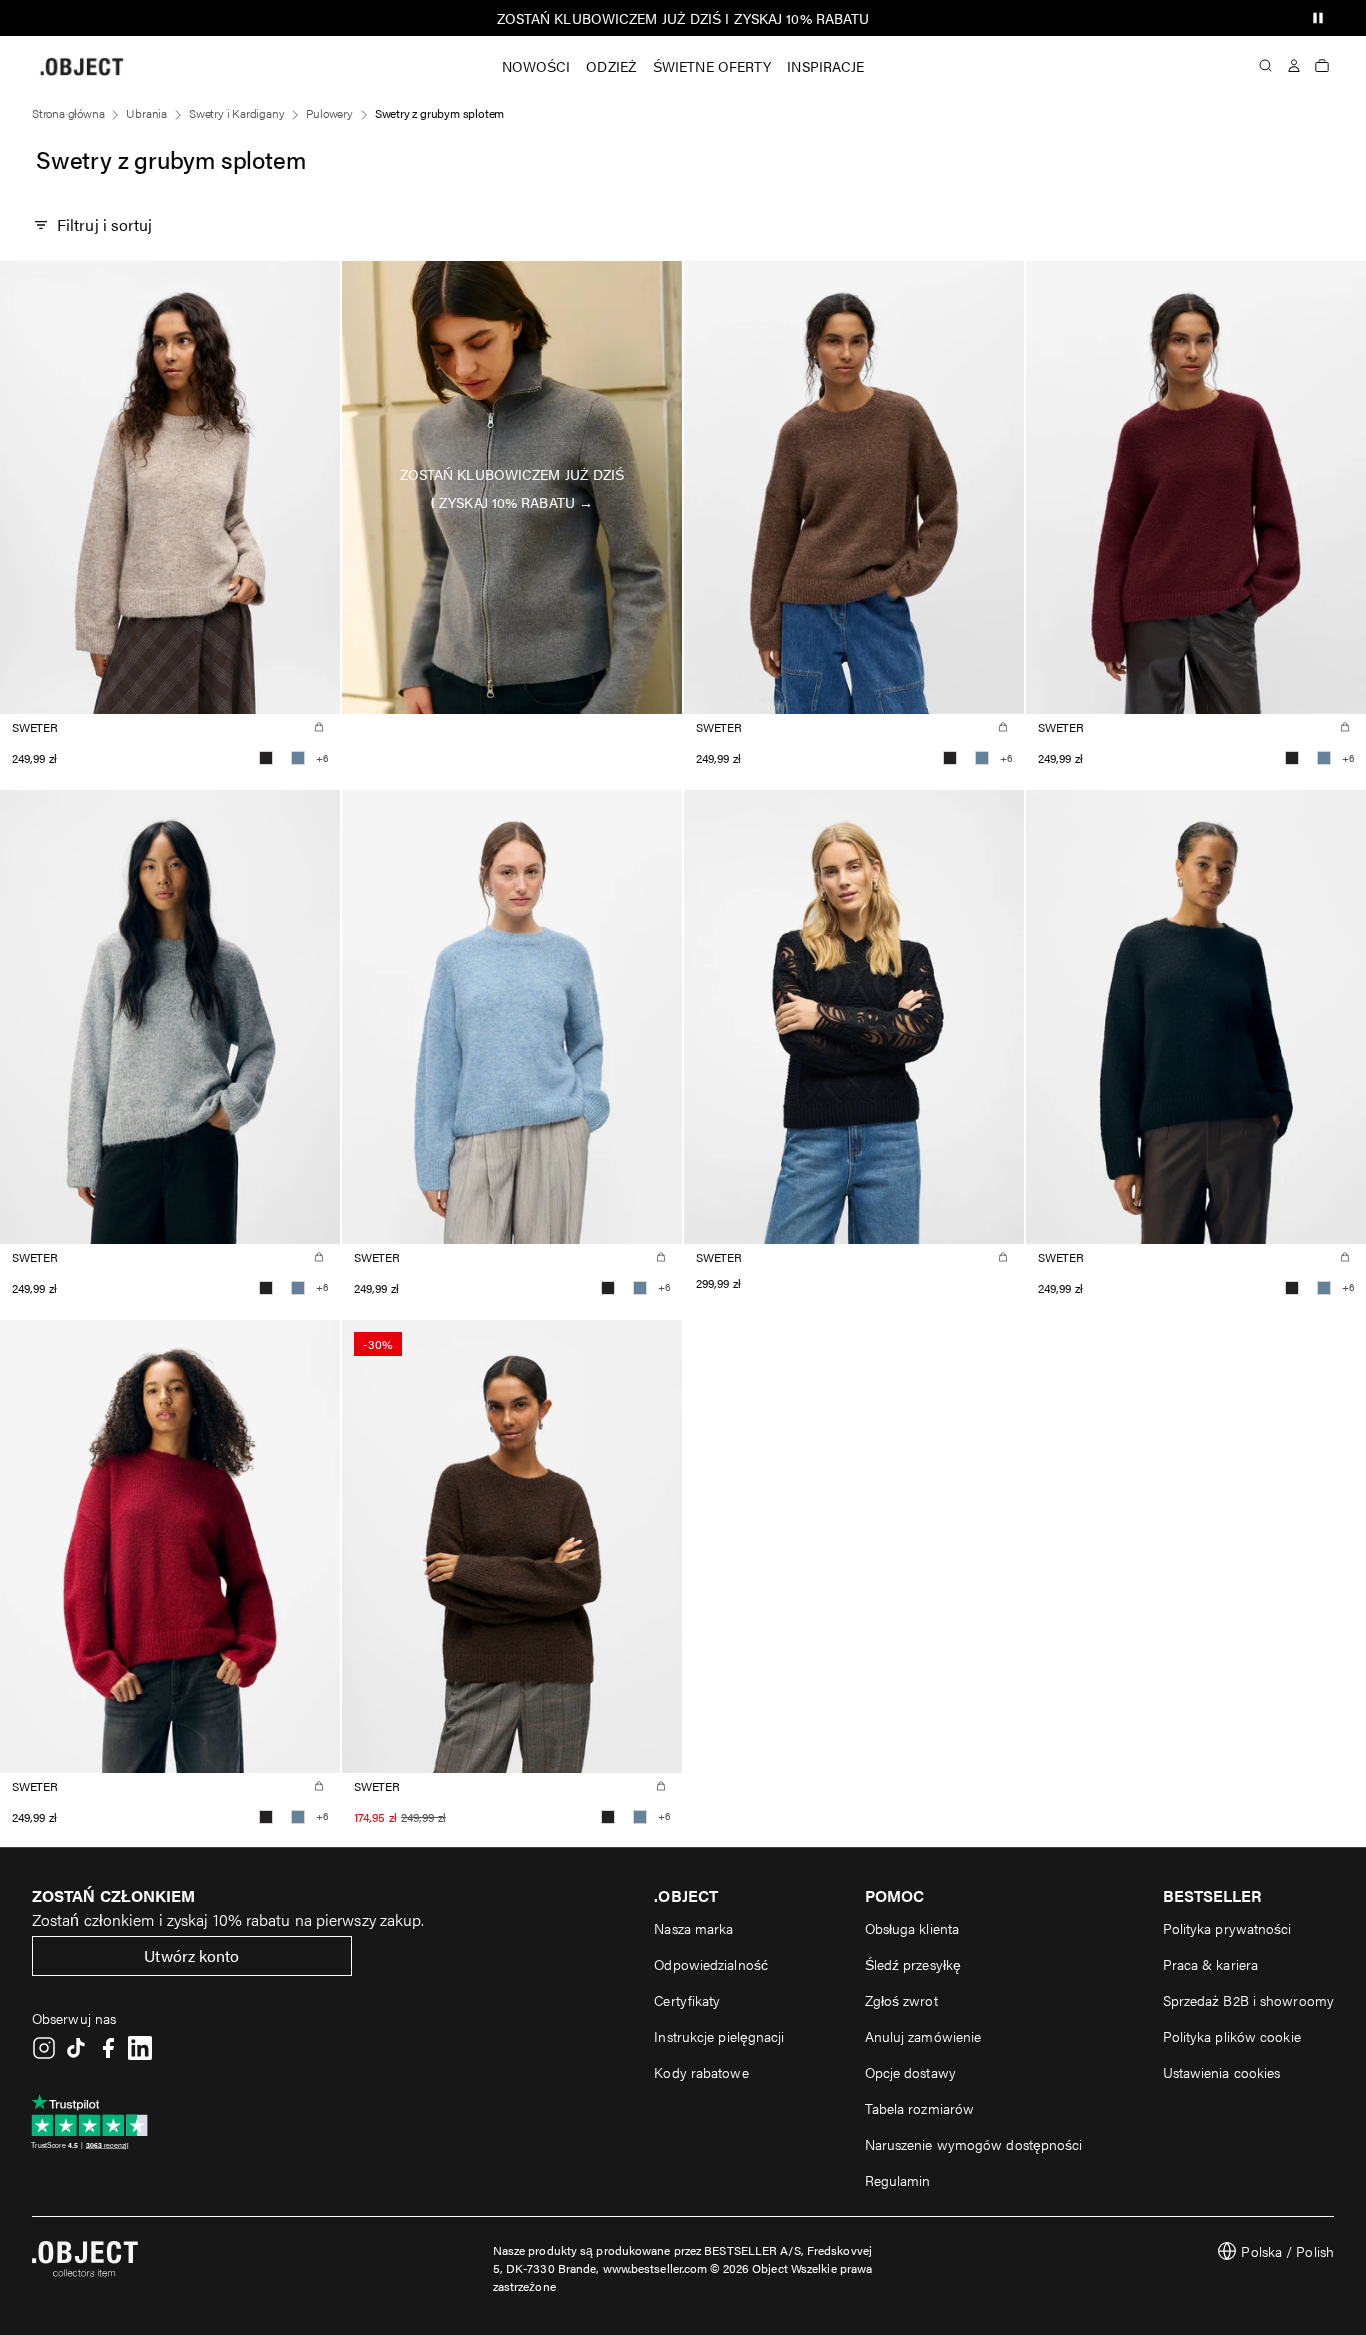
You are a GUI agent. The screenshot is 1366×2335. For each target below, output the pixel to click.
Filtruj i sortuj (105, 224)
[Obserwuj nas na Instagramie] (44, 2048)
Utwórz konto (191, 1955)
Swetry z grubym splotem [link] (439, 113)
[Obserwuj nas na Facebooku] (108, 2048)
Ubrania (146, 113)
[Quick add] (319, 727)
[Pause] (1318, 18)
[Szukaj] (1266, 66)
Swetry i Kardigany (236, 113)
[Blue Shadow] (298, 758)
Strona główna (68, 113)
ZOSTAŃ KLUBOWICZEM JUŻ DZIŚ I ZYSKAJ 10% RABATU (683, 18)
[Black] (266, 758)
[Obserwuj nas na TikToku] (76, 2048)
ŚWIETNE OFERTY (712, 66)
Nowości (536, 66)
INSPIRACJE (825, 66)
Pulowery (329, 113)
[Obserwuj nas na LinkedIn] (140, 2048)
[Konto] (1294, 66)
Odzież (611, 66)
